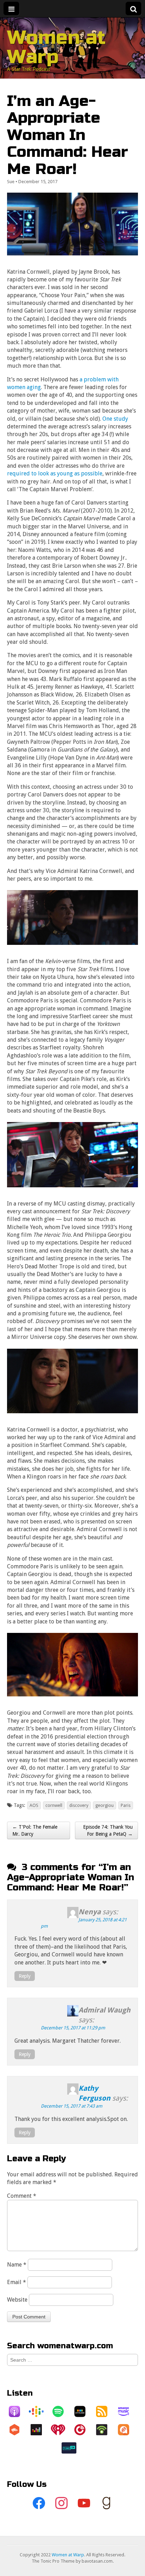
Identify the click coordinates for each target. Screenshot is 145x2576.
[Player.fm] (83, 2430)
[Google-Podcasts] (40, 2411)
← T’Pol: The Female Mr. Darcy (35, 1830)
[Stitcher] (83, 2411)
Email (17, 2282)
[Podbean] (105, 2430)
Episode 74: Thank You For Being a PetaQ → (108, 1830)
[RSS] (105, 2411)
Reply (25, 1976)
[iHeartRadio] (62, 2430)
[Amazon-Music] (127, 2411)
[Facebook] (39, 2503)
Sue (11, 182)
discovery (79, 1805)
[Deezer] (40, 2430)
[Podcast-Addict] (127, 2430)
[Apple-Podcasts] (18, 2411)
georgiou (105, 1805)
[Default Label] (84, 2503)
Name (17, 2265)
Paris (126, 1805)
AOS (34, 1805)
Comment (22, 2196)
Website (17, 2300)
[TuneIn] (72, 2448)
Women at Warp (56, 47)
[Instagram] (61, 2503)
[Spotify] (62, 2411)
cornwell (54, 1805)
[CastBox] (18, 2430)
